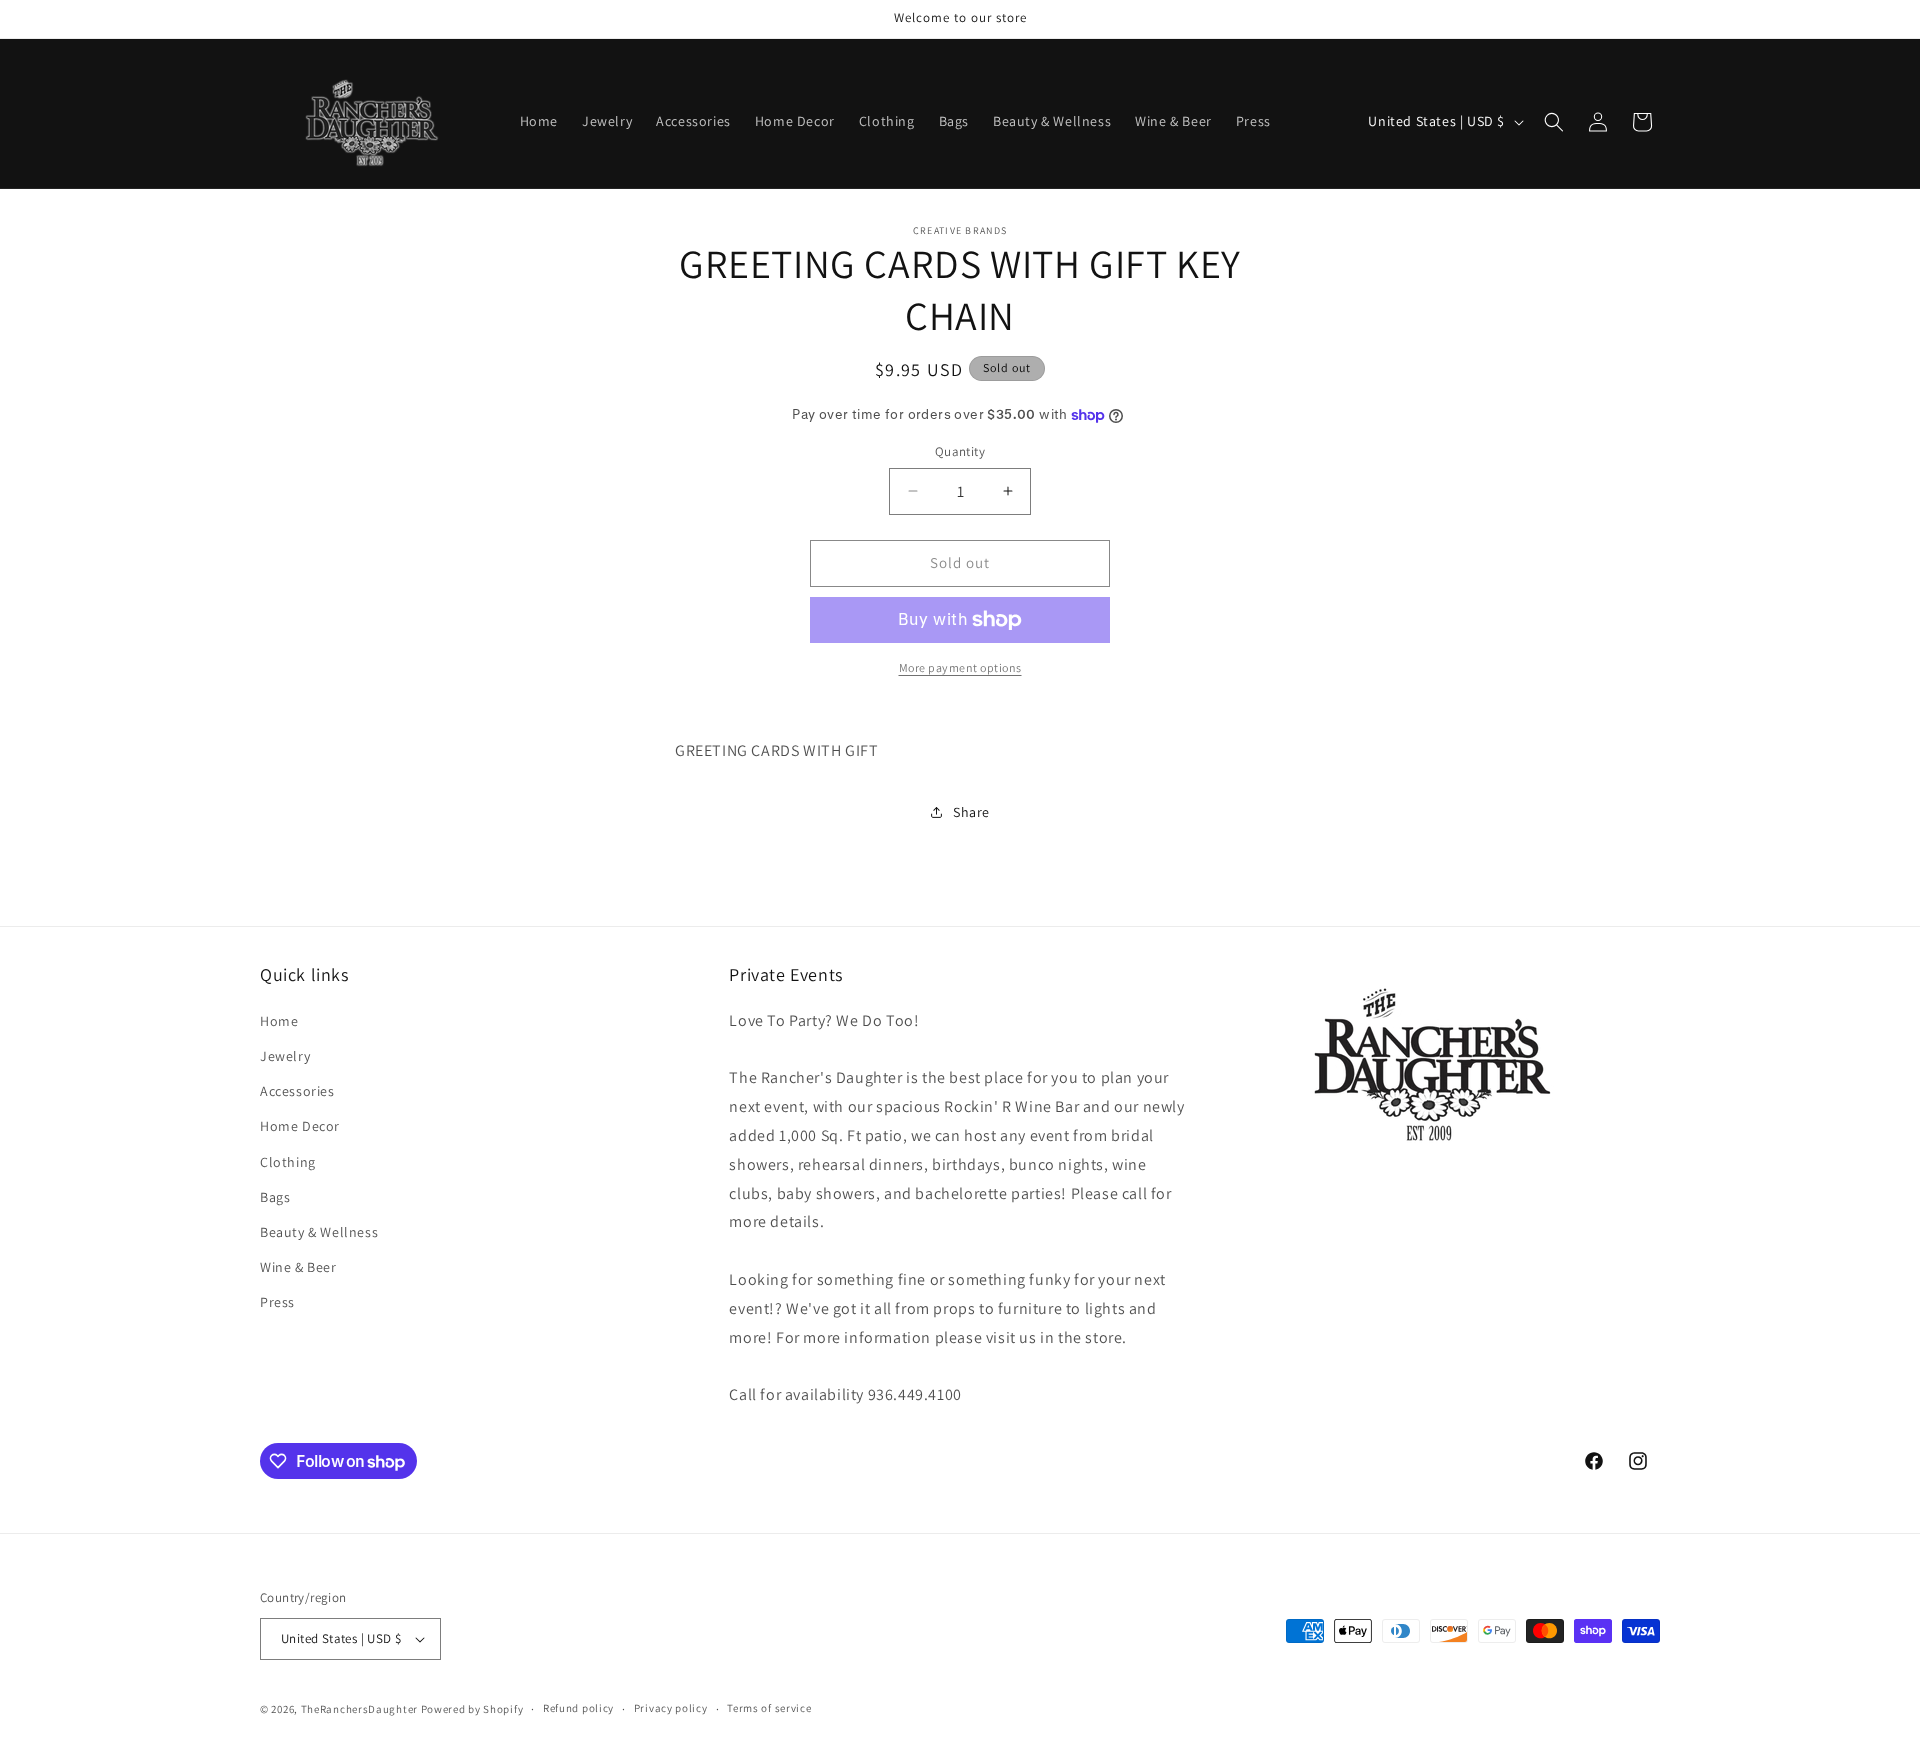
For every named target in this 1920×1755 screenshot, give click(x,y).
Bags (275, 1196)
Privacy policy (671, 1708)
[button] (1554, 122)
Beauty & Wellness (319, 1231)
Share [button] (971, 812)
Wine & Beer (298, 1266)
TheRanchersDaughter (359, 1709)
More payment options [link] (960, 667)
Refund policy (578, 1708)
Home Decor (300, 1126)
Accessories (297, 1090)
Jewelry (285, 1055)
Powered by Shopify (472, 1709)
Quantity (960, 451)
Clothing (288, 1161)
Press (277, 1301)
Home (279, 1020)
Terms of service (769, 1708)
